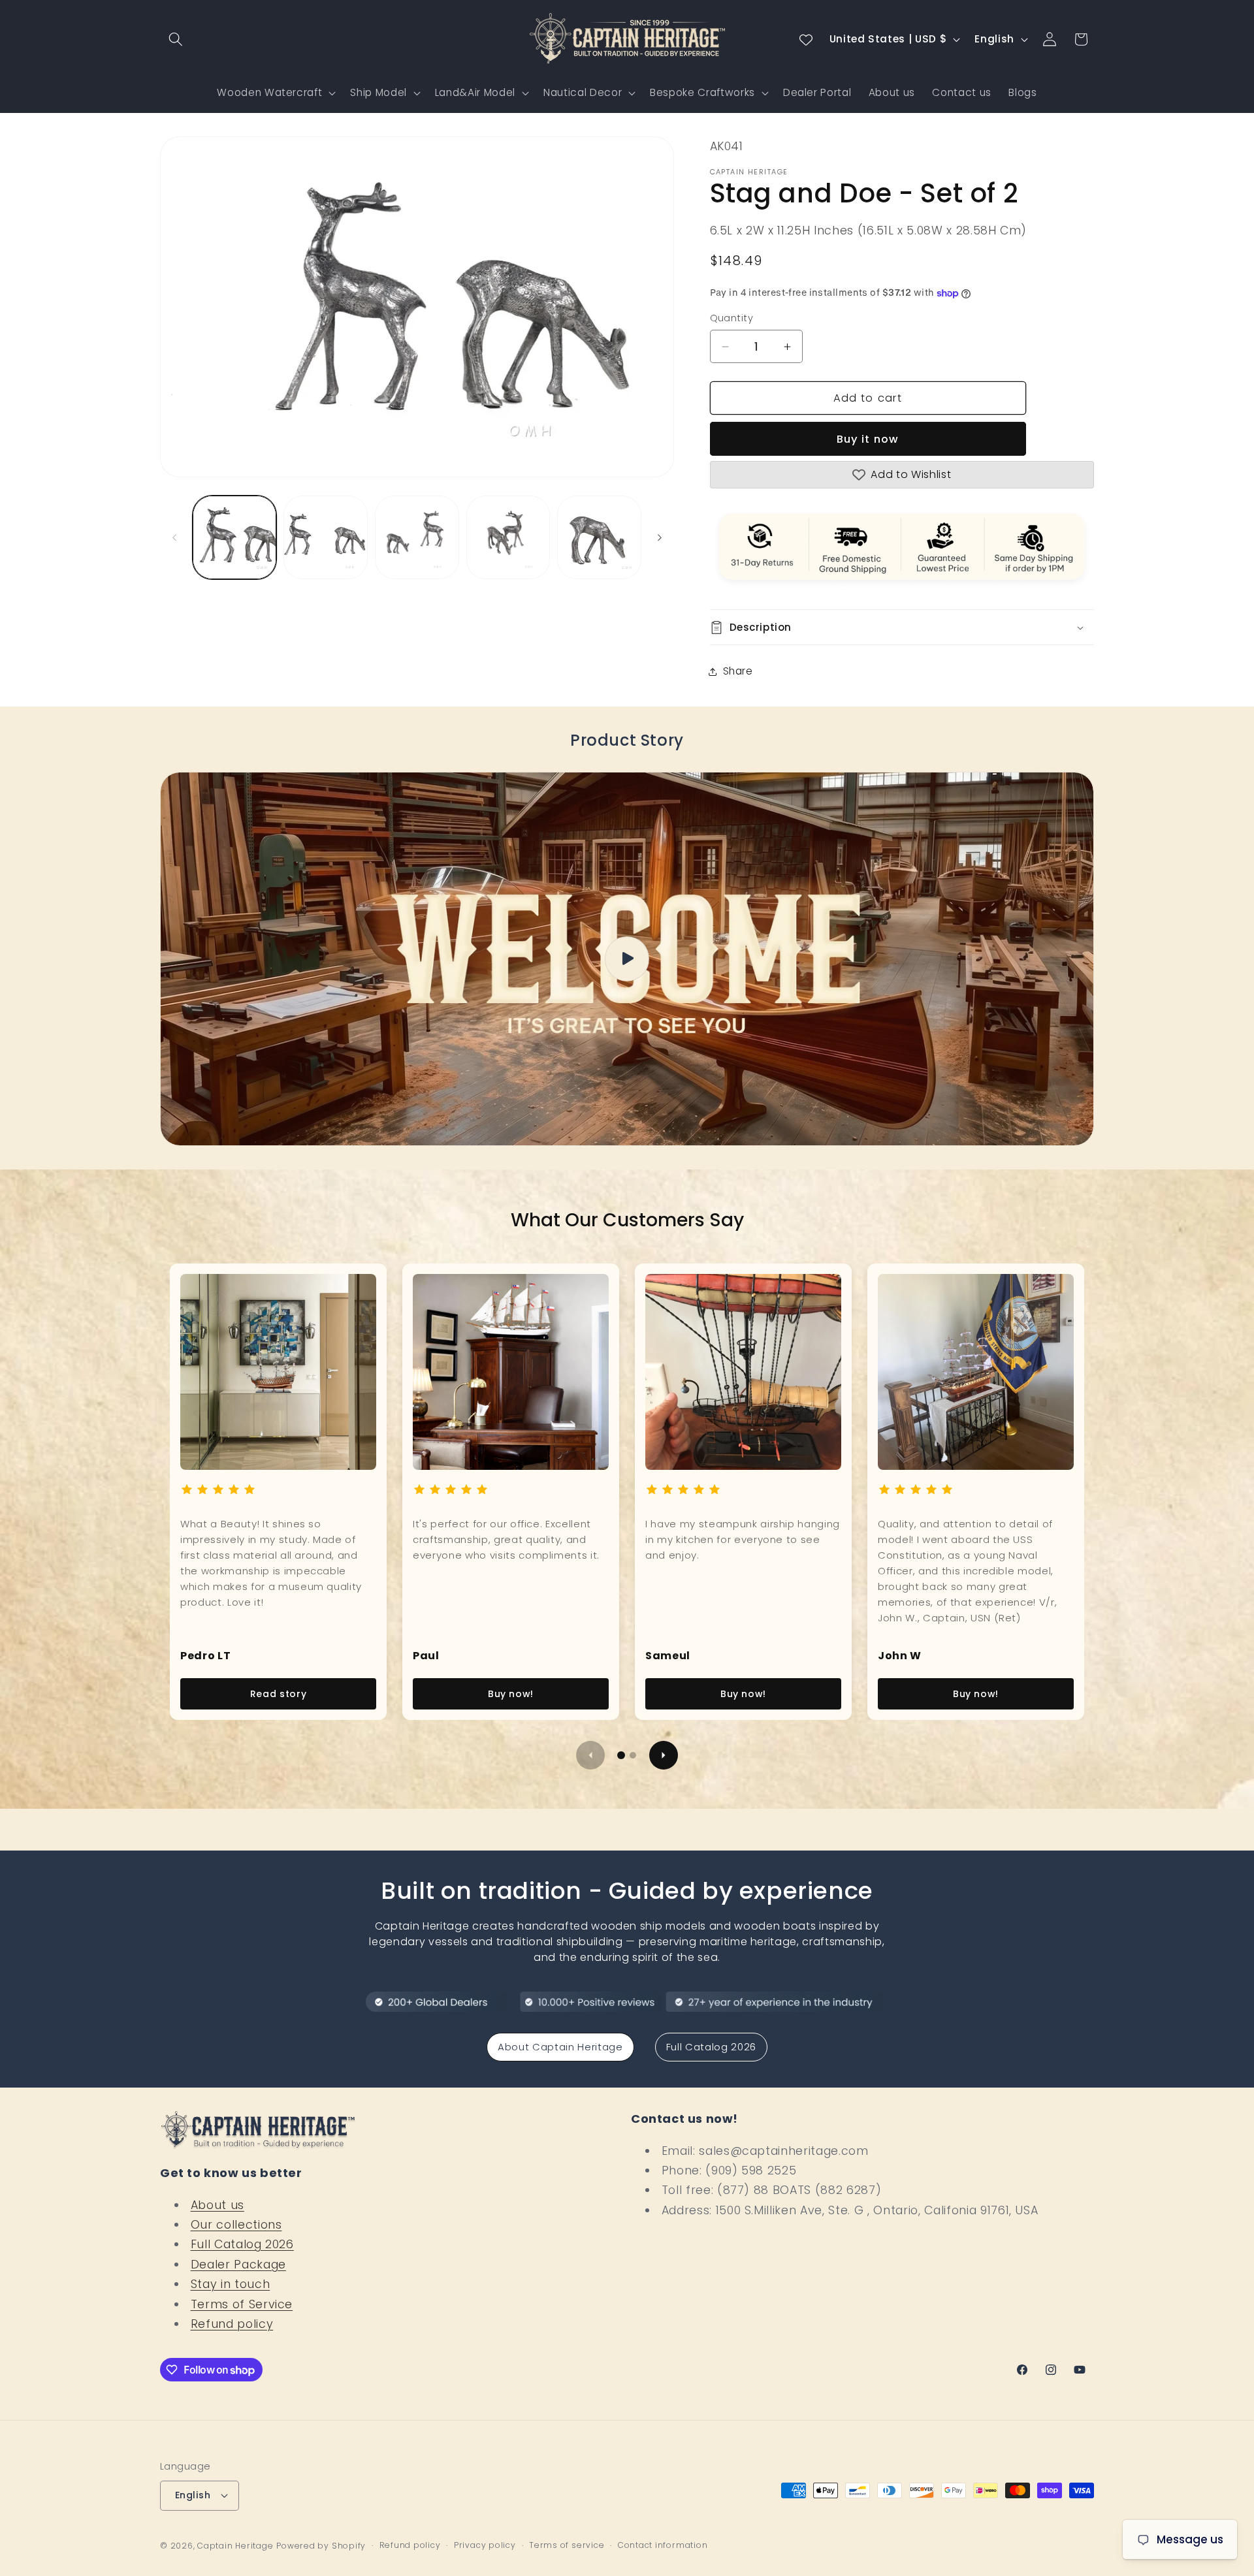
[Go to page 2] (633, 1755)
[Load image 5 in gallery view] (599, 538)
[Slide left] (174, 537)
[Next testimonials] (664, 1755)
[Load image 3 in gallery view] (417, 538)
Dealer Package (238, 2265)
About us (217, 2205)
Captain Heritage (235, 2546)
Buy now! (511, 1694)
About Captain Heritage (560, 2047)
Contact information (663, 2545)
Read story (279, 1694)
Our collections (236, 2225)
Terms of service (567, 2545)
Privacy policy (485, 2545)
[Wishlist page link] (806, 39)
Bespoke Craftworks (702, 92)
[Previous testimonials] (590, 1755)
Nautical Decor (583, 92)
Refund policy (232, 2324)
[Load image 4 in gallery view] (508, 538)
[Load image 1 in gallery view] (235, 538)
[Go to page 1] (621, 1755)
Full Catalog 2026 (711, 2047)
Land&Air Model (475, 92)
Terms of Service (242, 2304)
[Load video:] (627, 959)
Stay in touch (231, 2284)
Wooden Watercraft (269, 92)
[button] (176, 39)
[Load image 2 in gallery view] (326, 538)
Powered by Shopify (321, 2546)
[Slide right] (660, 537)
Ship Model (378, 92)
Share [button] (738, 672)
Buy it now (868, 439)
